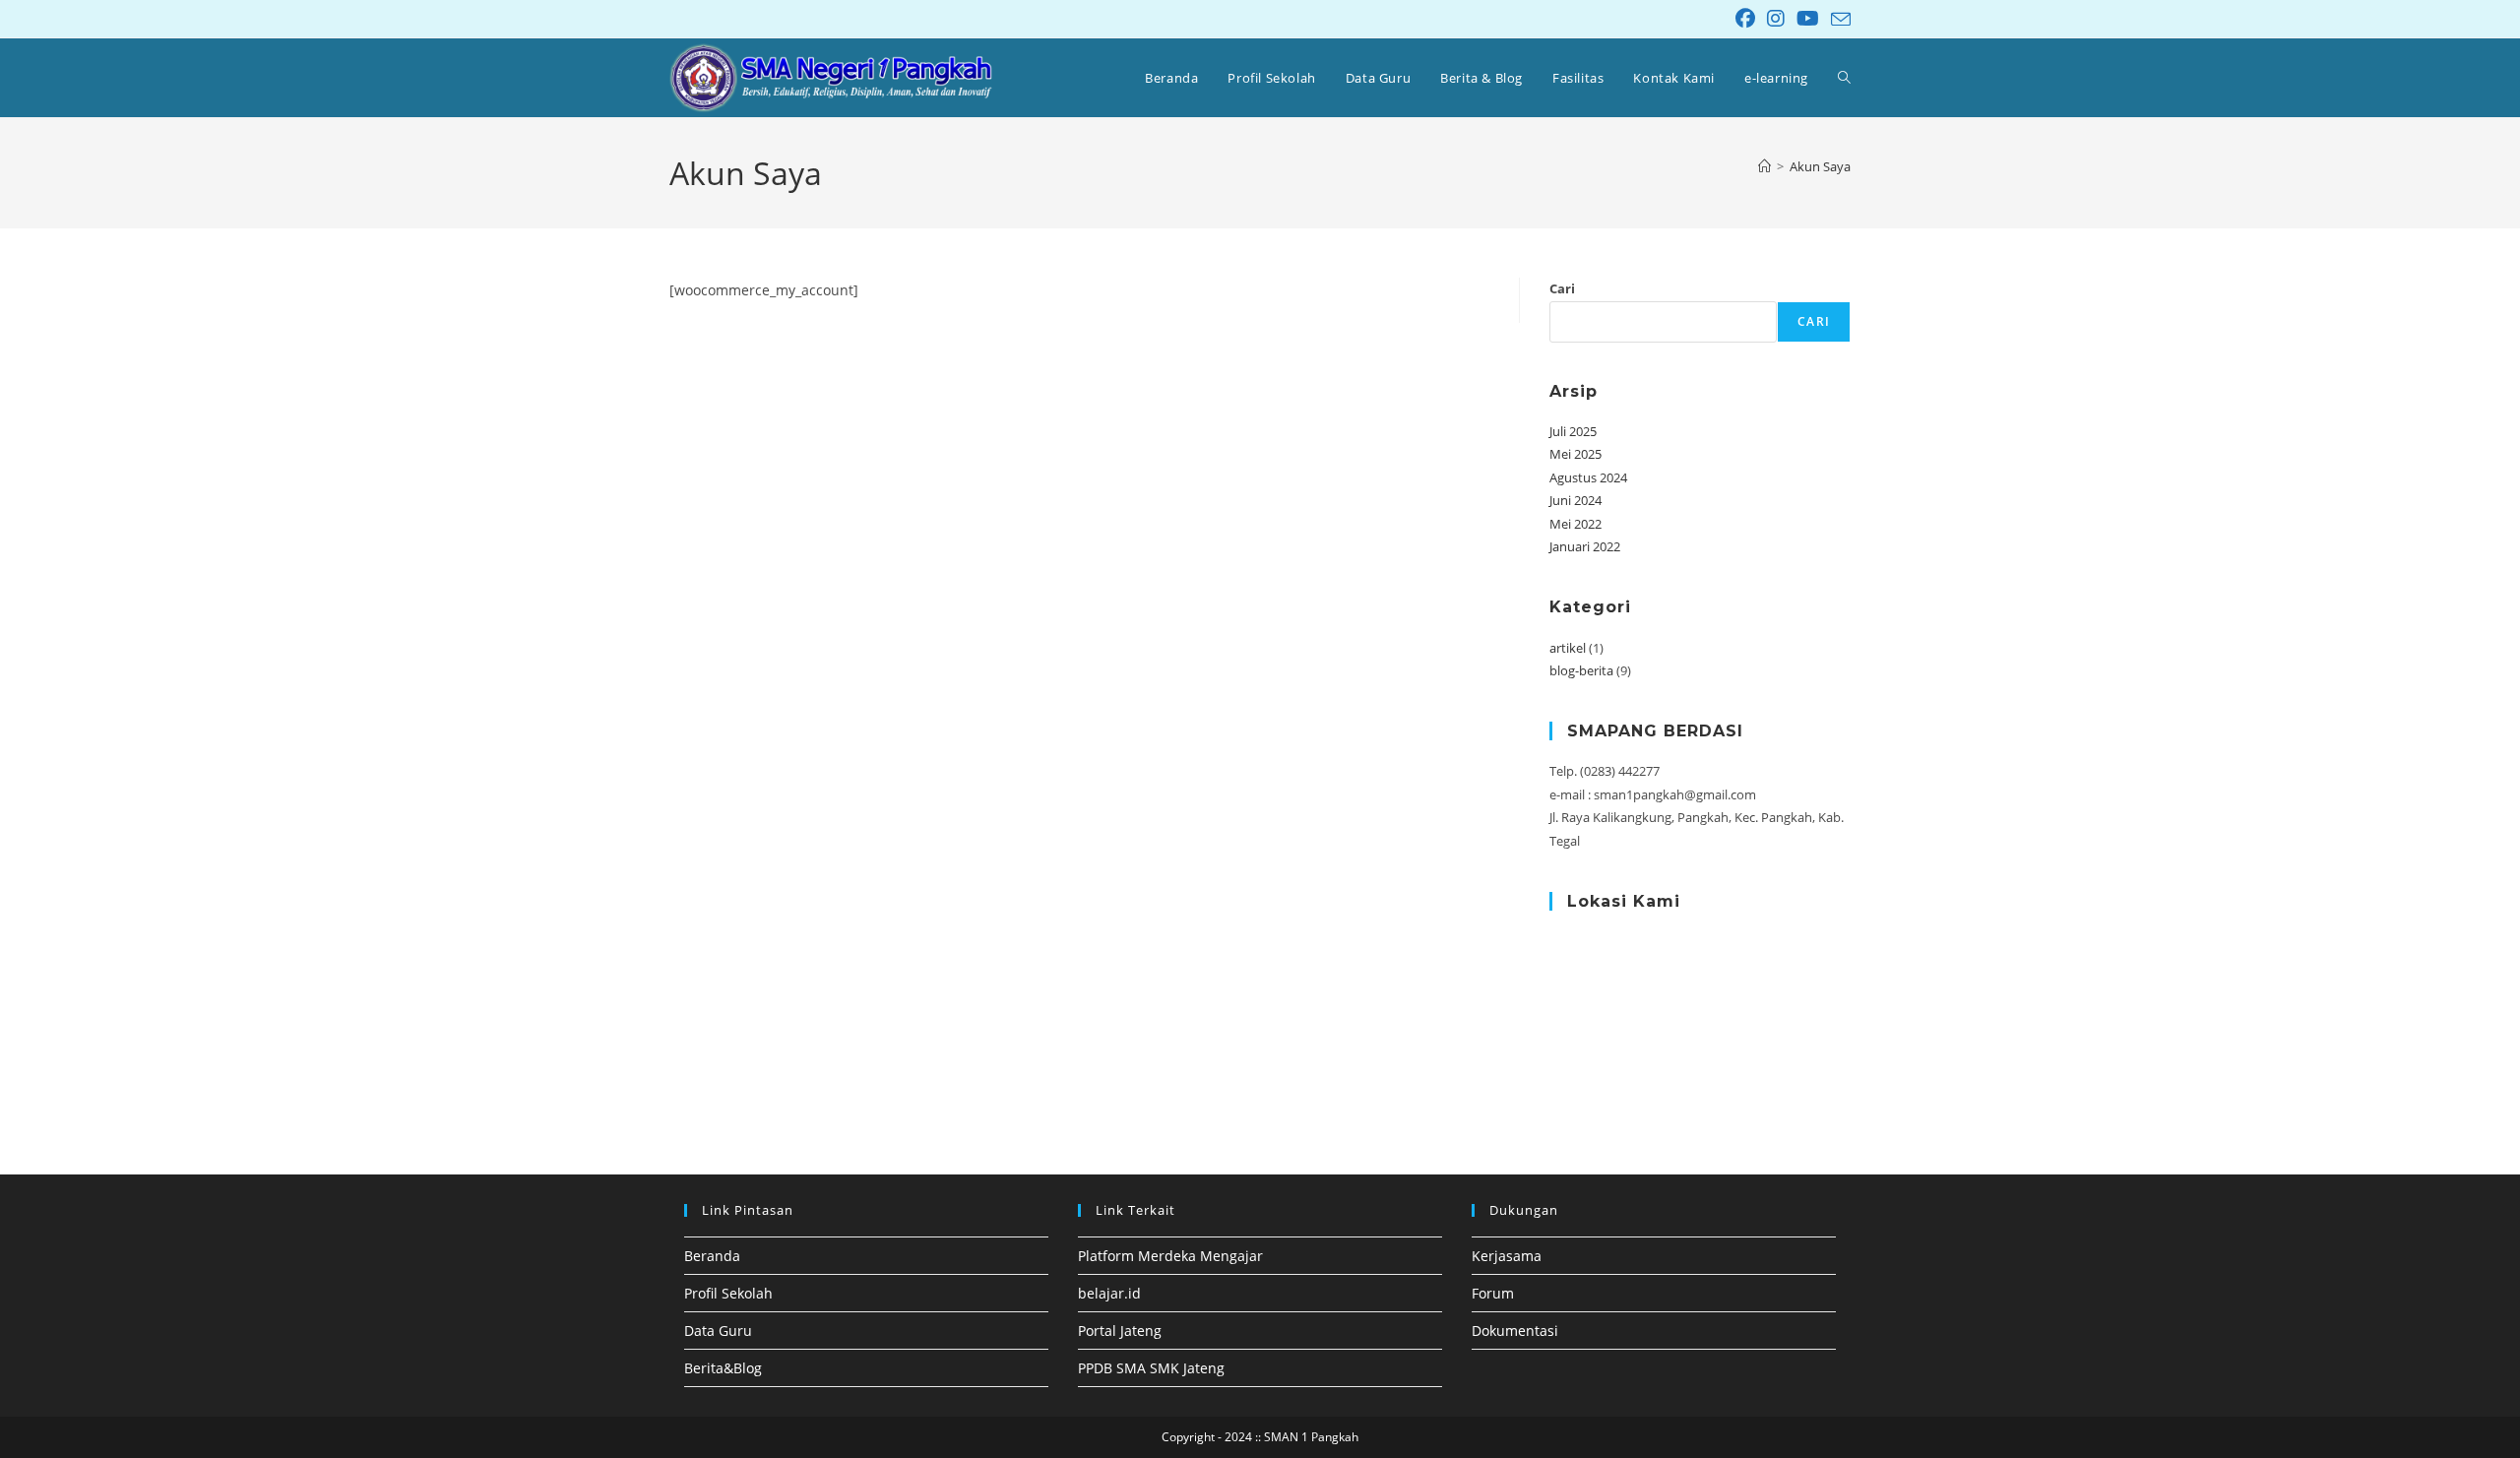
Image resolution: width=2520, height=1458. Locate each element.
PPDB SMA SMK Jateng (1151, 1368)
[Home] (1764, 166)
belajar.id (1109, 1293)
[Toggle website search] (1844, 78)
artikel (1568, 648)
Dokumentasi (1515, 1331)
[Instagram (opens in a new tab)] (1776, 19)
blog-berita (1581, 670)
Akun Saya (1820, 166)
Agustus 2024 (1588, 477)
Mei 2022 (1575, 524)
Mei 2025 (1575, 454)
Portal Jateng (1120, 1331)
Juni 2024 (1575, 500)
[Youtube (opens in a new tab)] (1808, 19)
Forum (1493, 1293)
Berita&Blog (723, 1368)
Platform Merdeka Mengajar (1170, 1256)
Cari (1562, 288)
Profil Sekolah (728, 1293)
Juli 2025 (1573, 431)
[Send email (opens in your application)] (1838, 20)
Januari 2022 (1585, 546)
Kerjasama (1507, 1256)
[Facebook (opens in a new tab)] (1745, 19)
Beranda (712, 1256)
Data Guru (718, 1331)
